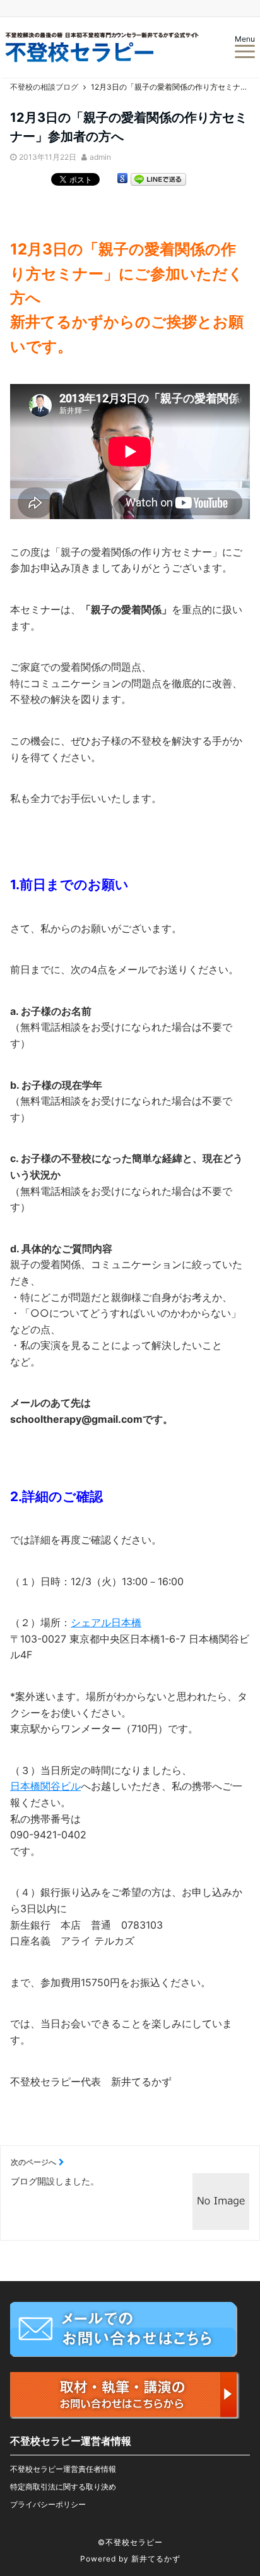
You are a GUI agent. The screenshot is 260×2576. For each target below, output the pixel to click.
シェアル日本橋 (106, 1622)
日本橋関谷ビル (45, 1786)
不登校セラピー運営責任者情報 (63, 2469)
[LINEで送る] (158, 181)
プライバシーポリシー (48, 2504)
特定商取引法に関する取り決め (63, 2487)
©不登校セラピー (130, 2542)
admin (100, 157)
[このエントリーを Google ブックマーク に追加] (122, 181)
